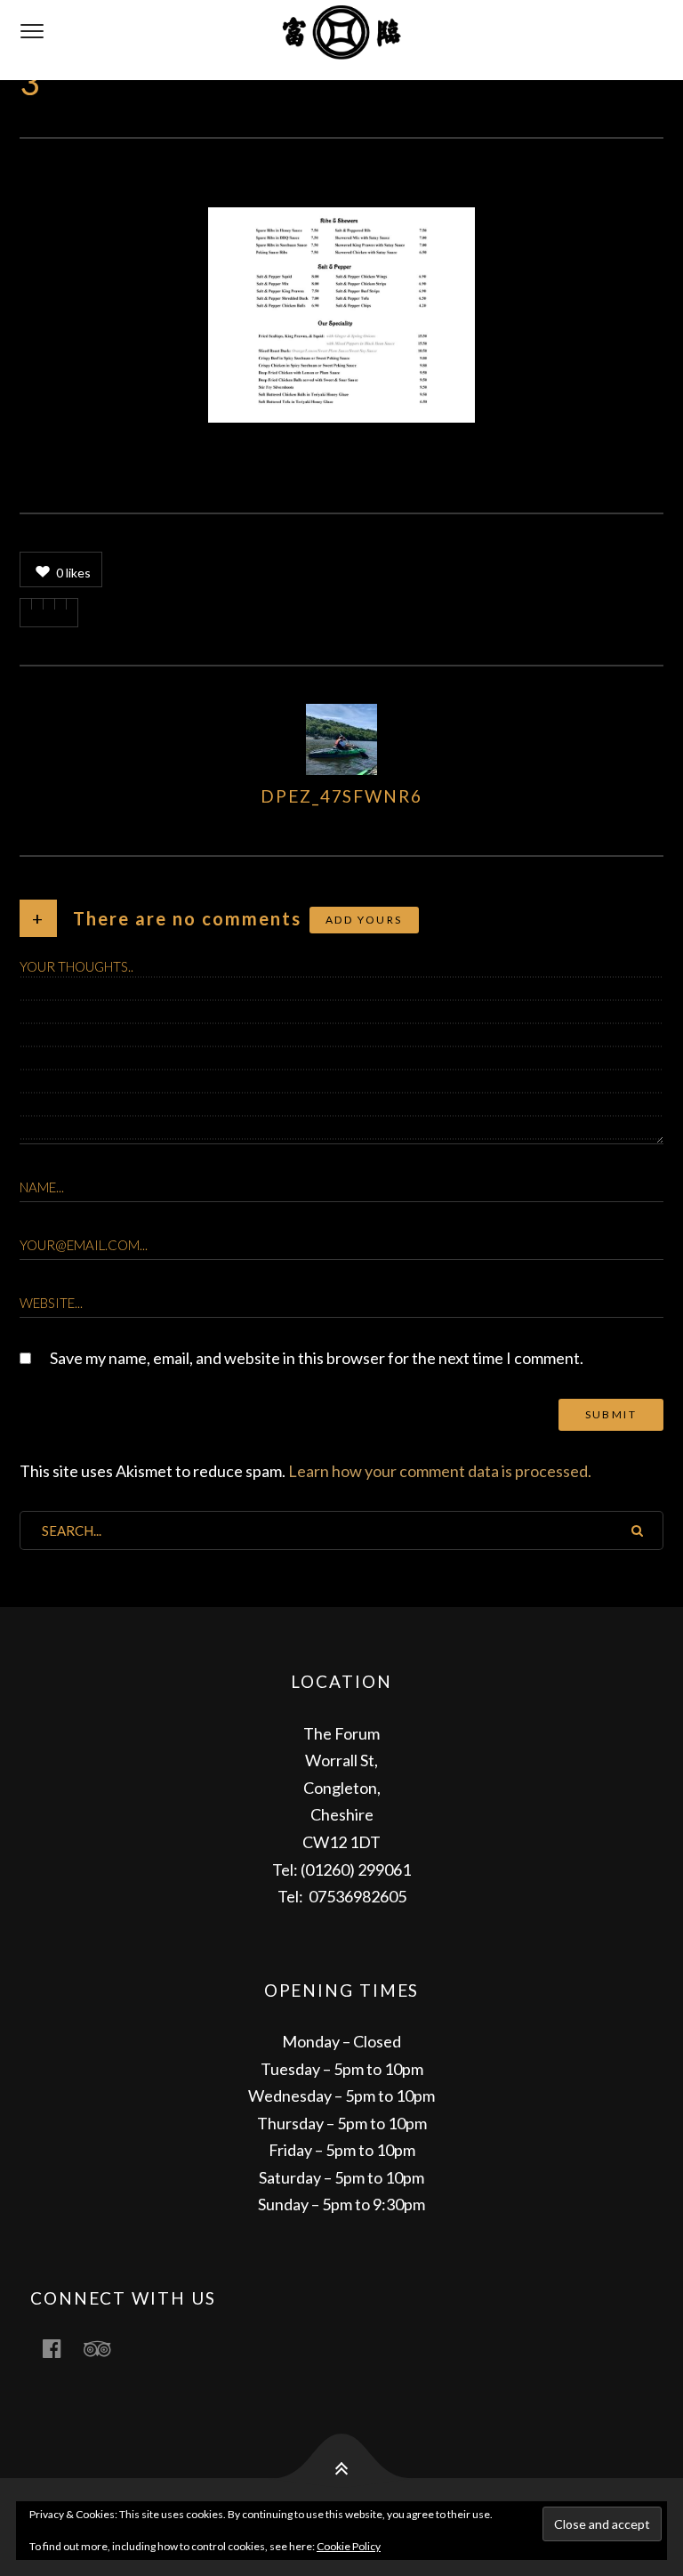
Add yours (364, 920)
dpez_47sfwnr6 (341, 796)
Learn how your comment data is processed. (440, 1471)
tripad (108, 2348)
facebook (62, 2348)
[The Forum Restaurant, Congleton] (341, 40)
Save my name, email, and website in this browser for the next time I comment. (317, 1358)
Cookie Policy (349, 2546)
